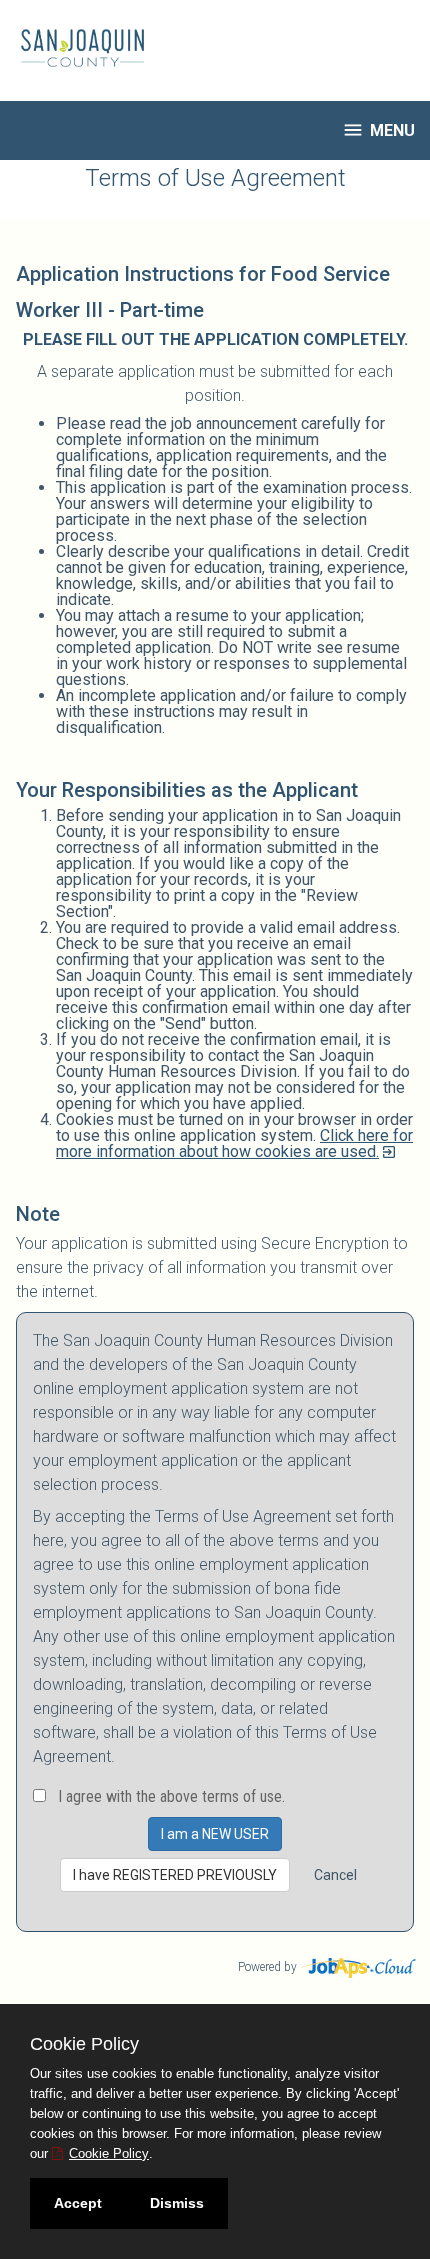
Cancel (335, 1875)
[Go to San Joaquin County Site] (75, 48)
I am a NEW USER (215, 1834)
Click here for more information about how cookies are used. (234, 1143)
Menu (378, 130)
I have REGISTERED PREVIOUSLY (175, 1875)
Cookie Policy (109, 2153)
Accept (78, 2203)
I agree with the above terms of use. (171, 1796)
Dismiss (177, 2203)
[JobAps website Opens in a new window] (359, 1965)
